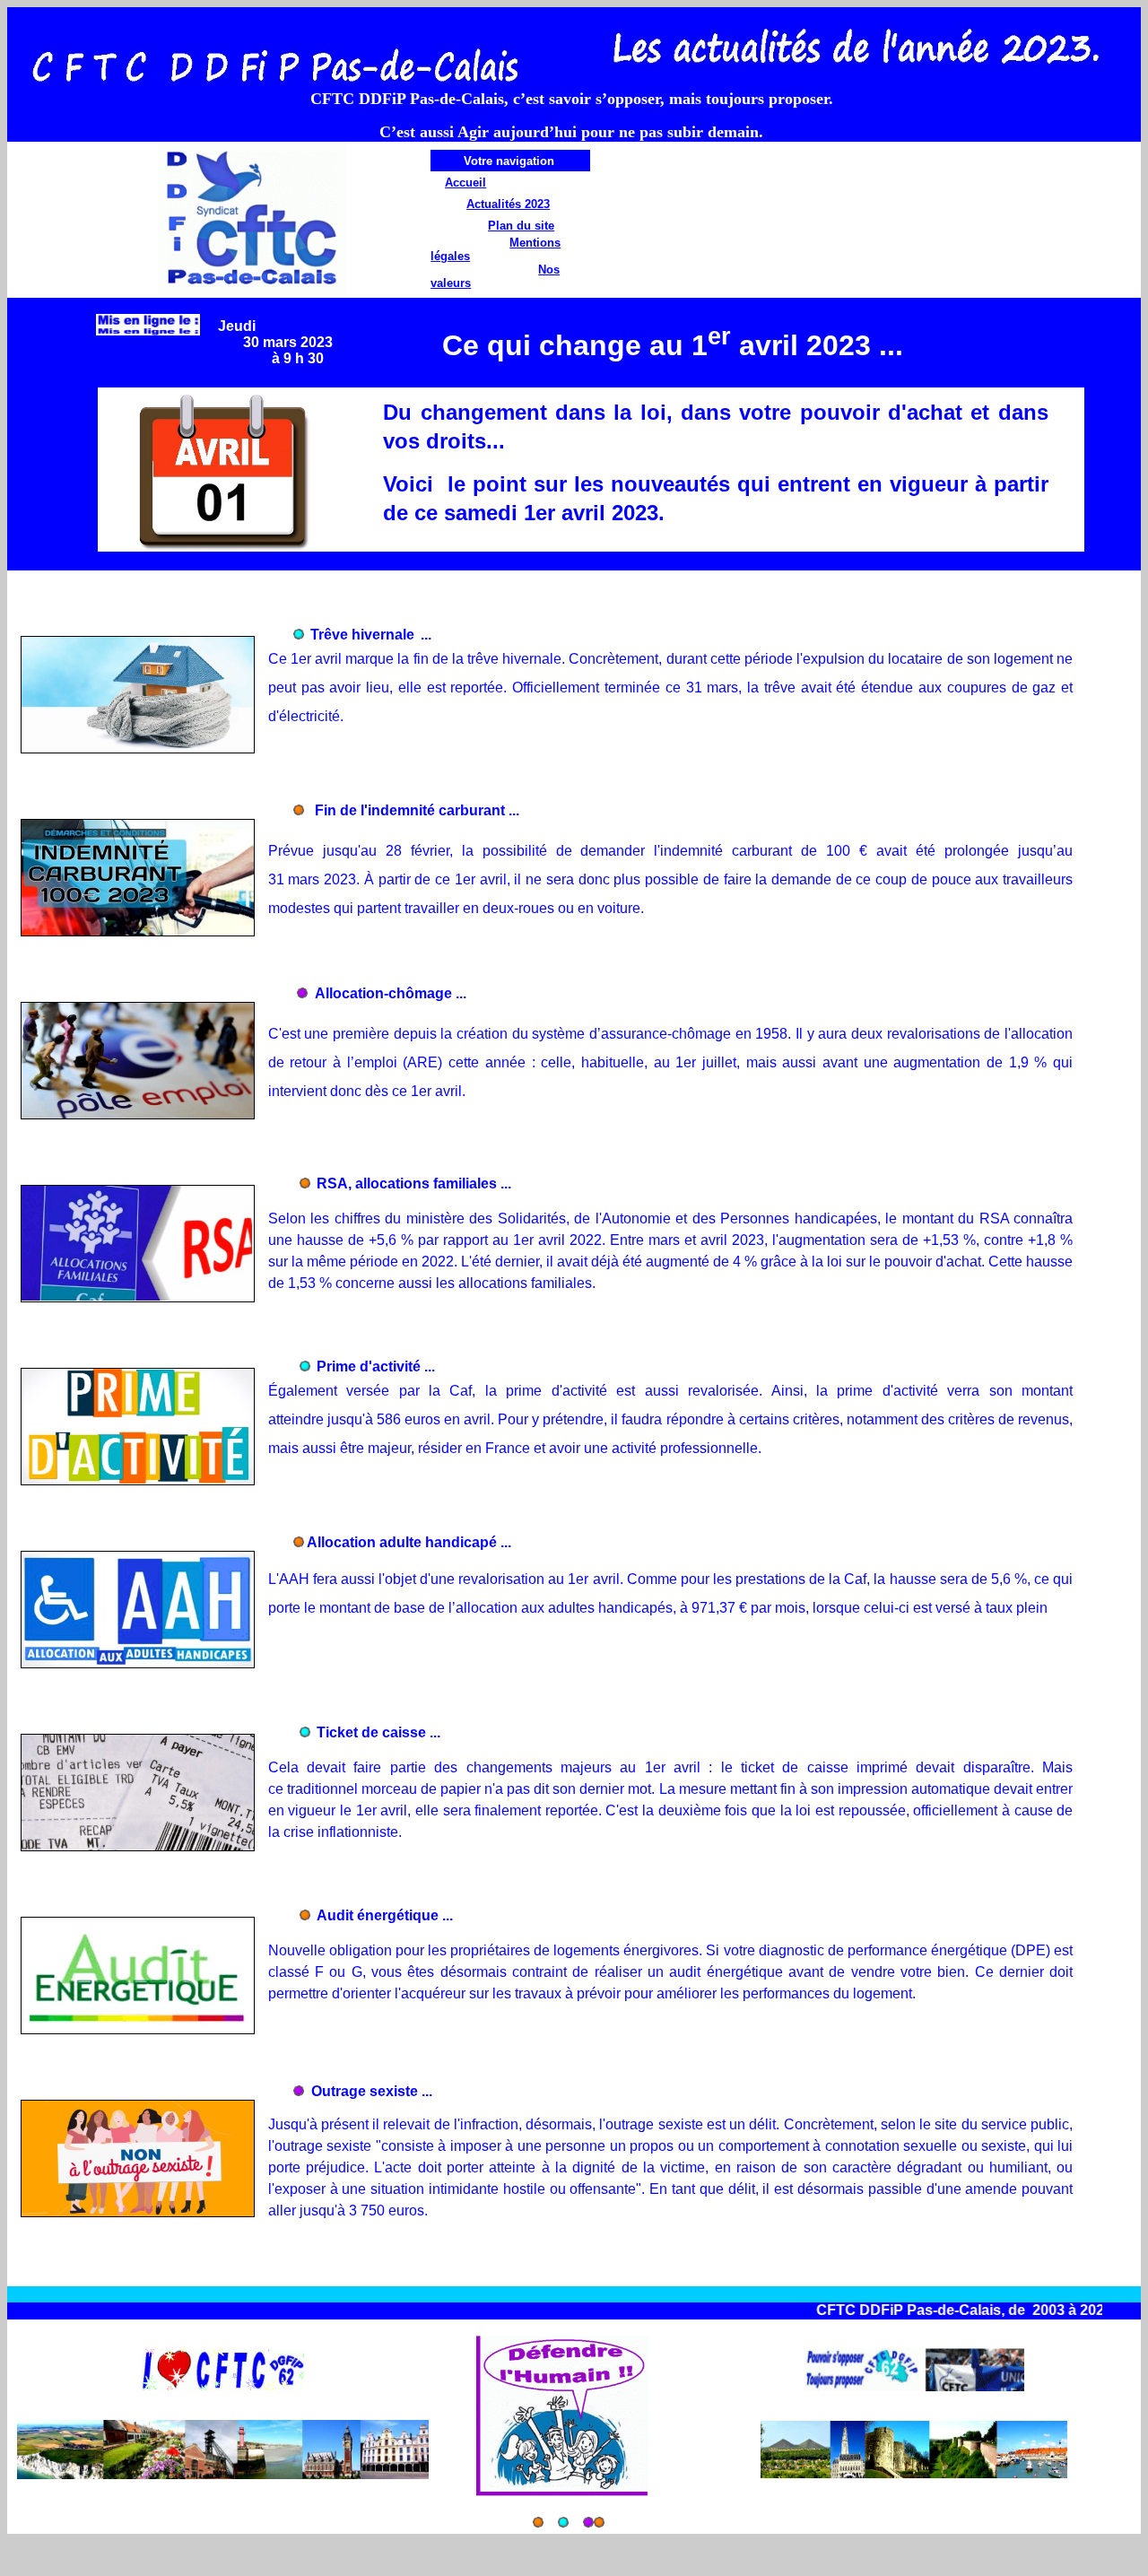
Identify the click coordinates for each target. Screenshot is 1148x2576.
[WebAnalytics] (43, 2557)
